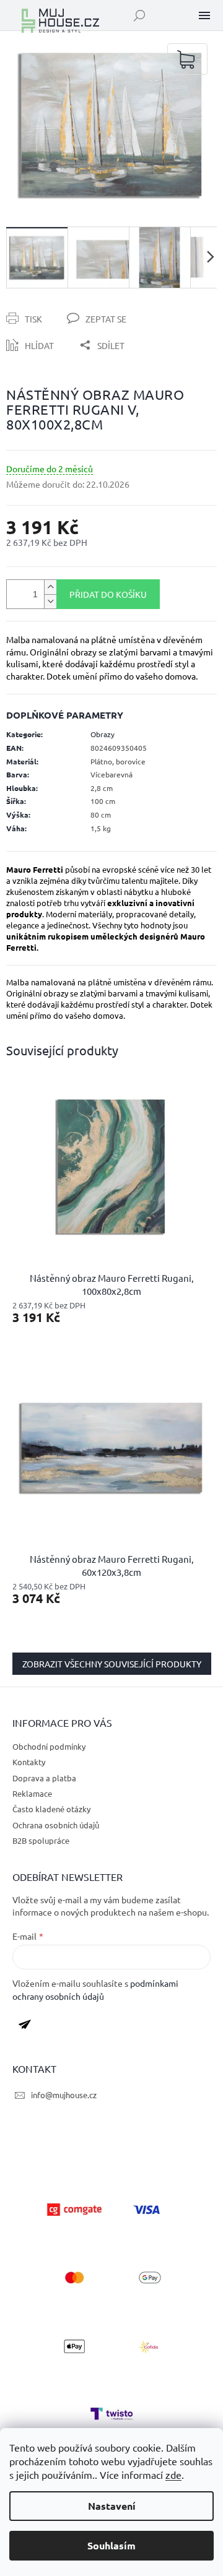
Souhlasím (111, 2545)
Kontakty (29, 1762)
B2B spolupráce (41, 1840)
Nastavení (112, 2506)
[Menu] (204, 15)
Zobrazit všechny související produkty (112, 1664)
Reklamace (32, 1793)
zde (173, 2474)
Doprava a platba (44, 1778)
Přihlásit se (29, 2027)
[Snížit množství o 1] (50, 601)
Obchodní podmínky (49, 1746)
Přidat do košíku (108, 594)
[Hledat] (139, 15)
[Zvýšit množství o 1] (50, 587)
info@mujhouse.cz (64, 2095)
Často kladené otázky (51, 1809)
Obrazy (103, 734)
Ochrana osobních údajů (56, 1825)
